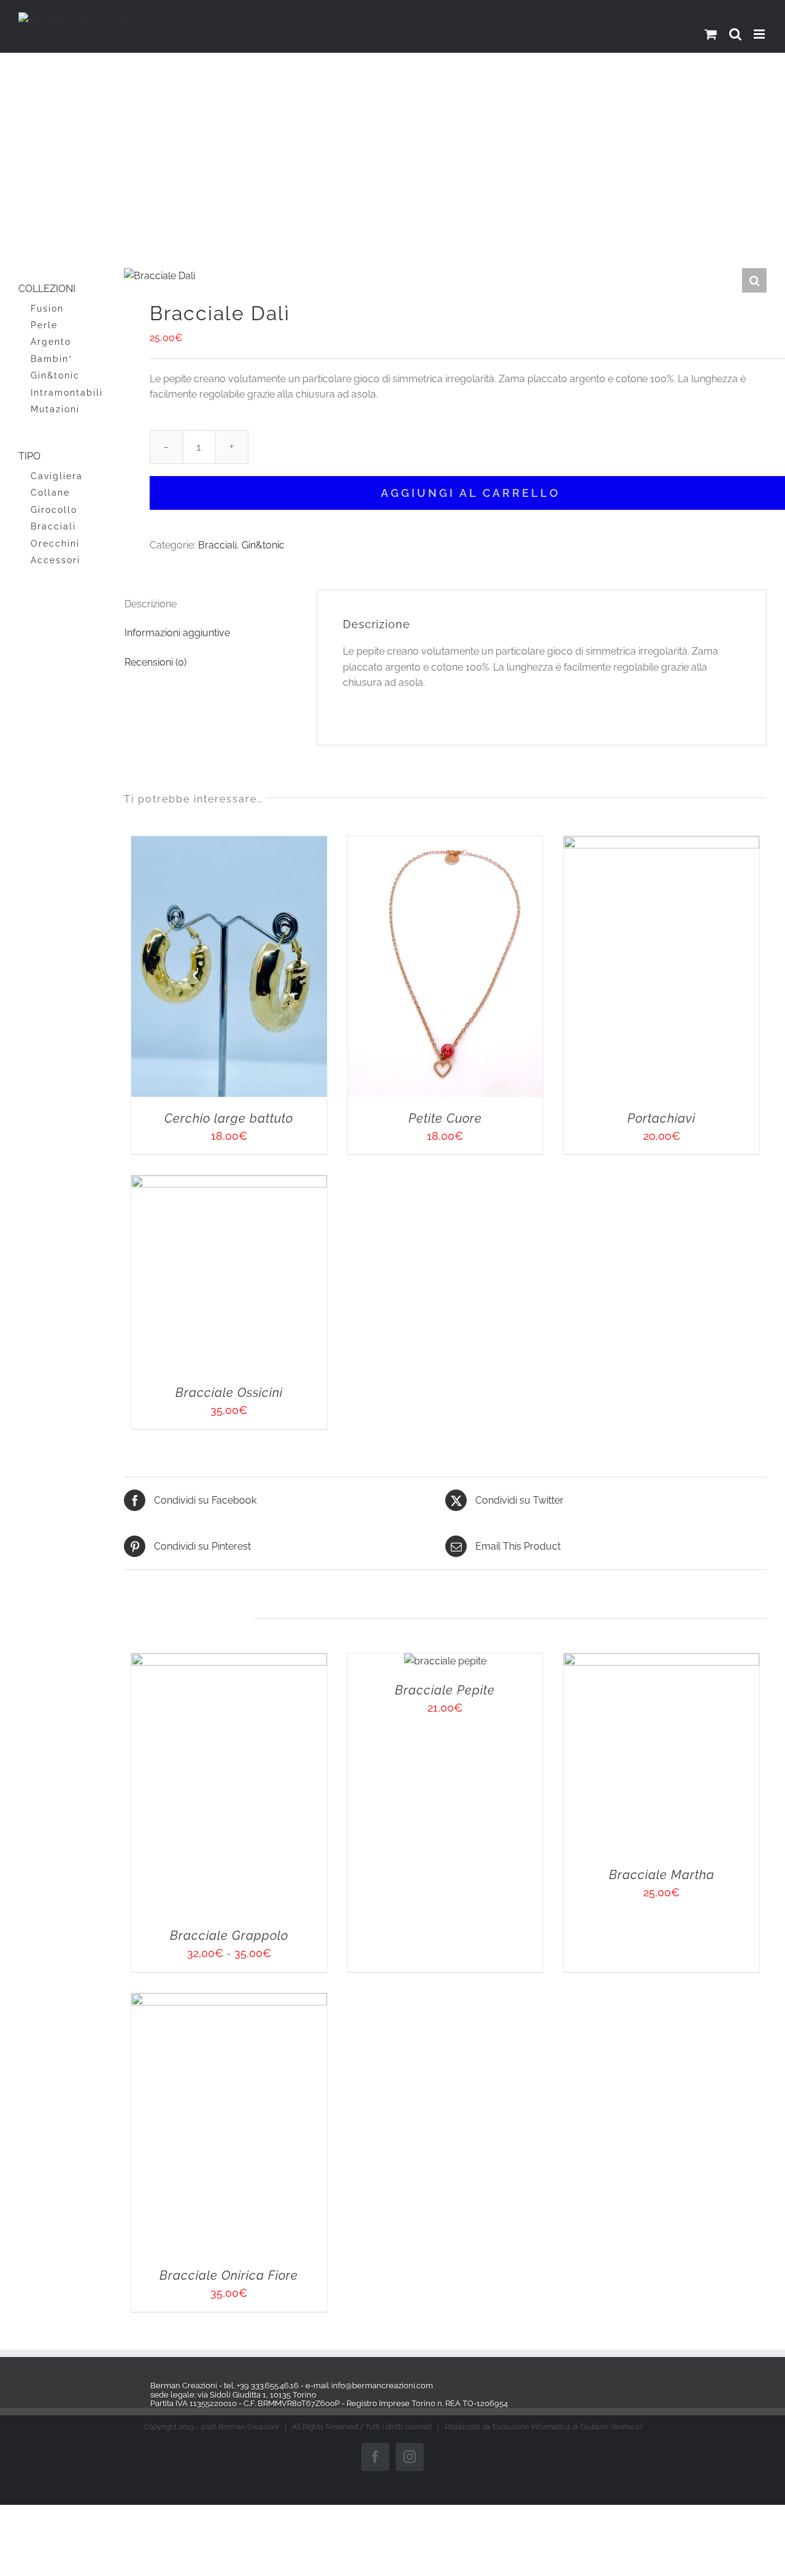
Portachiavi (283, 1747)
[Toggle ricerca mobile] (735, 34)
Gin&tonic (263, 545)
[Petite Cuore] (607, 844)
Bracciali (217, 545)
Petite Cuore (608, 1263)
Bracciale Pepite (607, 2044)
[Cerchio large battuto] (283, 844)
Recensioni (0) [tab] (155, 662)
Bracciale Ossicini (607, 1645)
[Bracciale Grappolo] (283, 2015)
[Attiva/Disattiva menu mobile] (760, 34)
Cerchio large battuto (283, 1263)
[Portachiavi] (283, 1328)
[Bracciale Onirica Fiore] (607, 2499)
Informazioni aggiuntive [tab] (177, 633)
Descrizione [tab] (151, 604)
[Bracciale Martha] (283, 2499)
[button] (754, 280)
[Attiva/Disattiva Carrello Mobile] (711, 34)
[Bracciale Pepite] (608, 2015)
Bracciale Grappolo (283, 2434)
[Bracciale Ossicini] (607, 1328)
